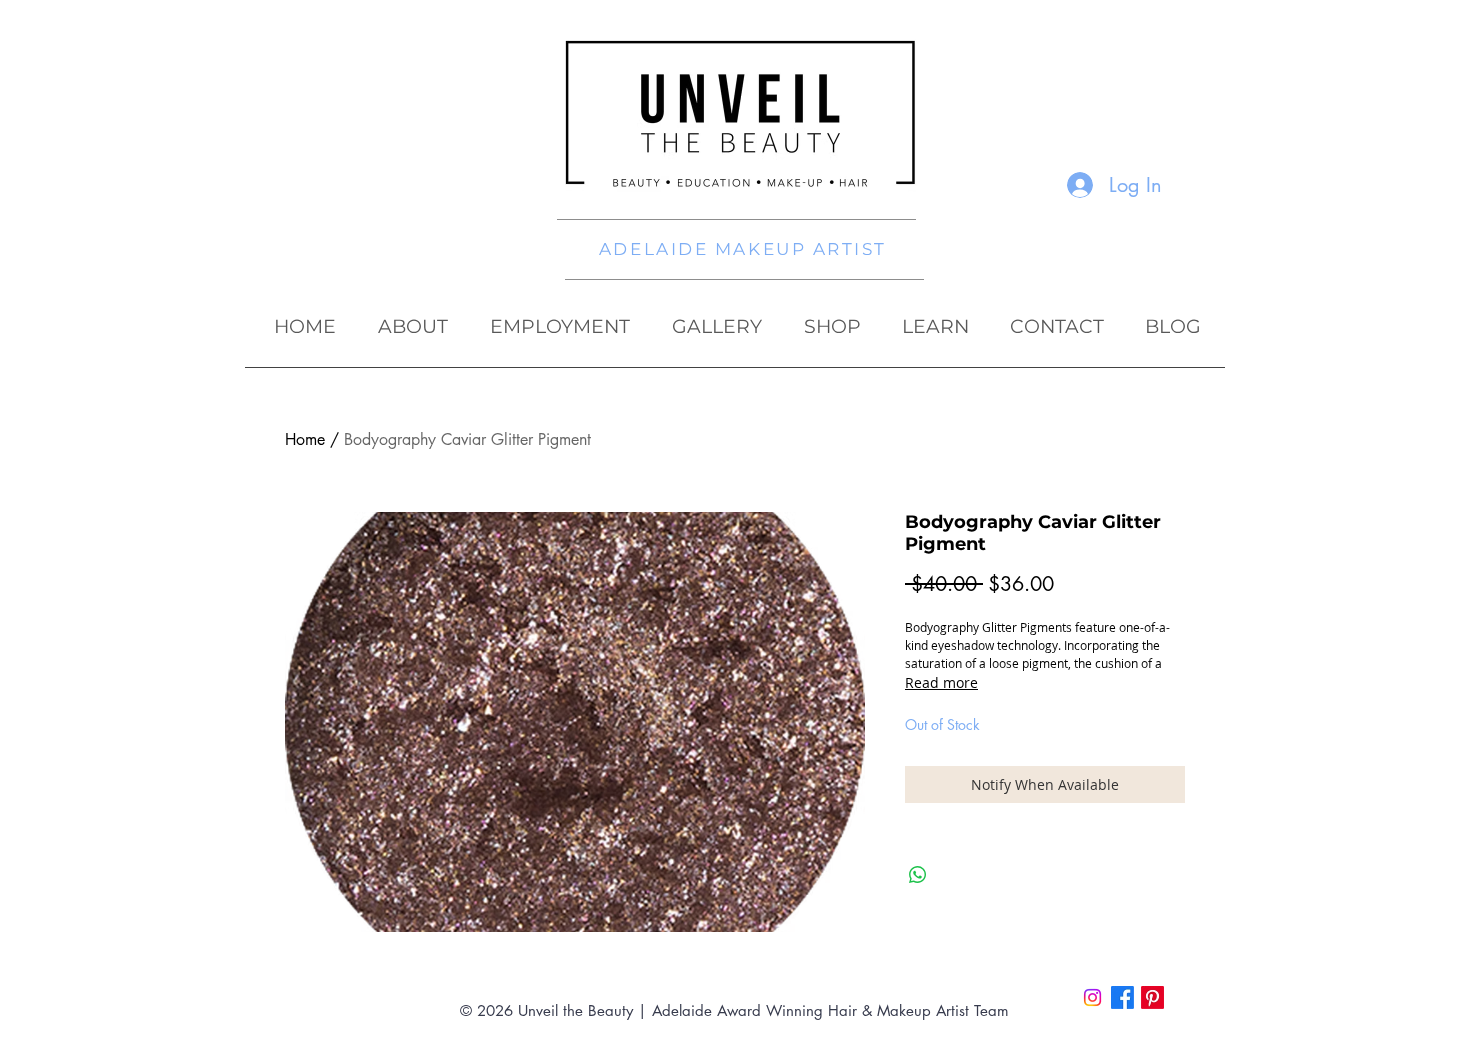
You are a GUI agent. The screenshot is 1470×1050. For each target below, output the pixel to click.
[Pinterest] (1152, 997)
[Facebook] (1122, 997)
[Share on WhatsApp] (918, 875)
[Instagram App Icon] (1092, 997)
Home (305, 439)
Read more (941, 682)
